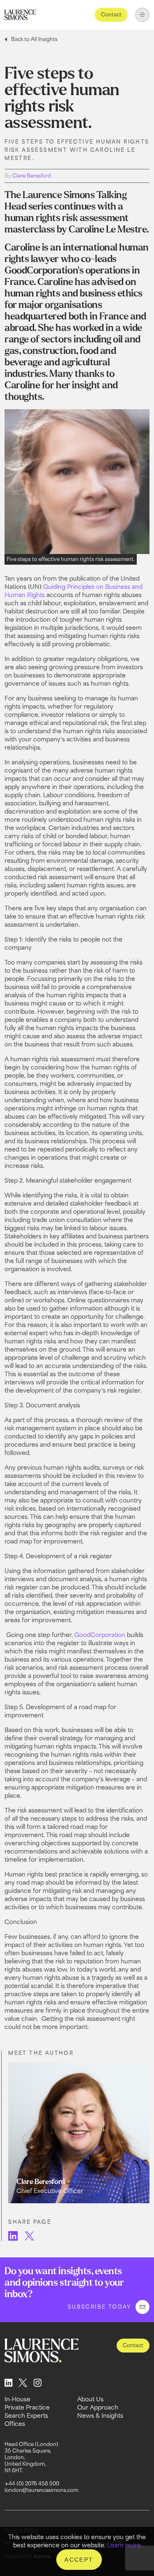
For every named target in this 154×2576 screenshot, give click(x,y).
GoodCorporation (99, 1635)
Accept (79, 2560)
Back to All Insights (34, 39)
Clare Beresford (32, 176)
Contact (111, 15)
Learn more (124, 2545)
